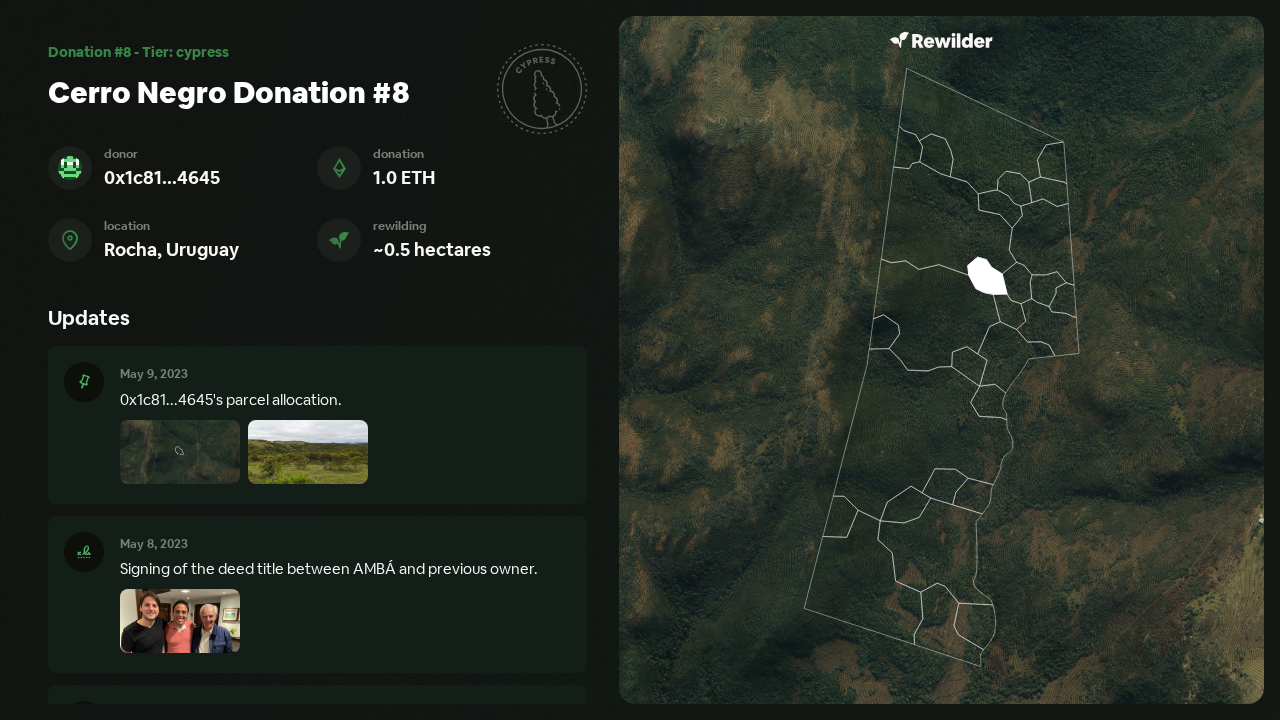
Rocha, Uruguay (171, 249)
